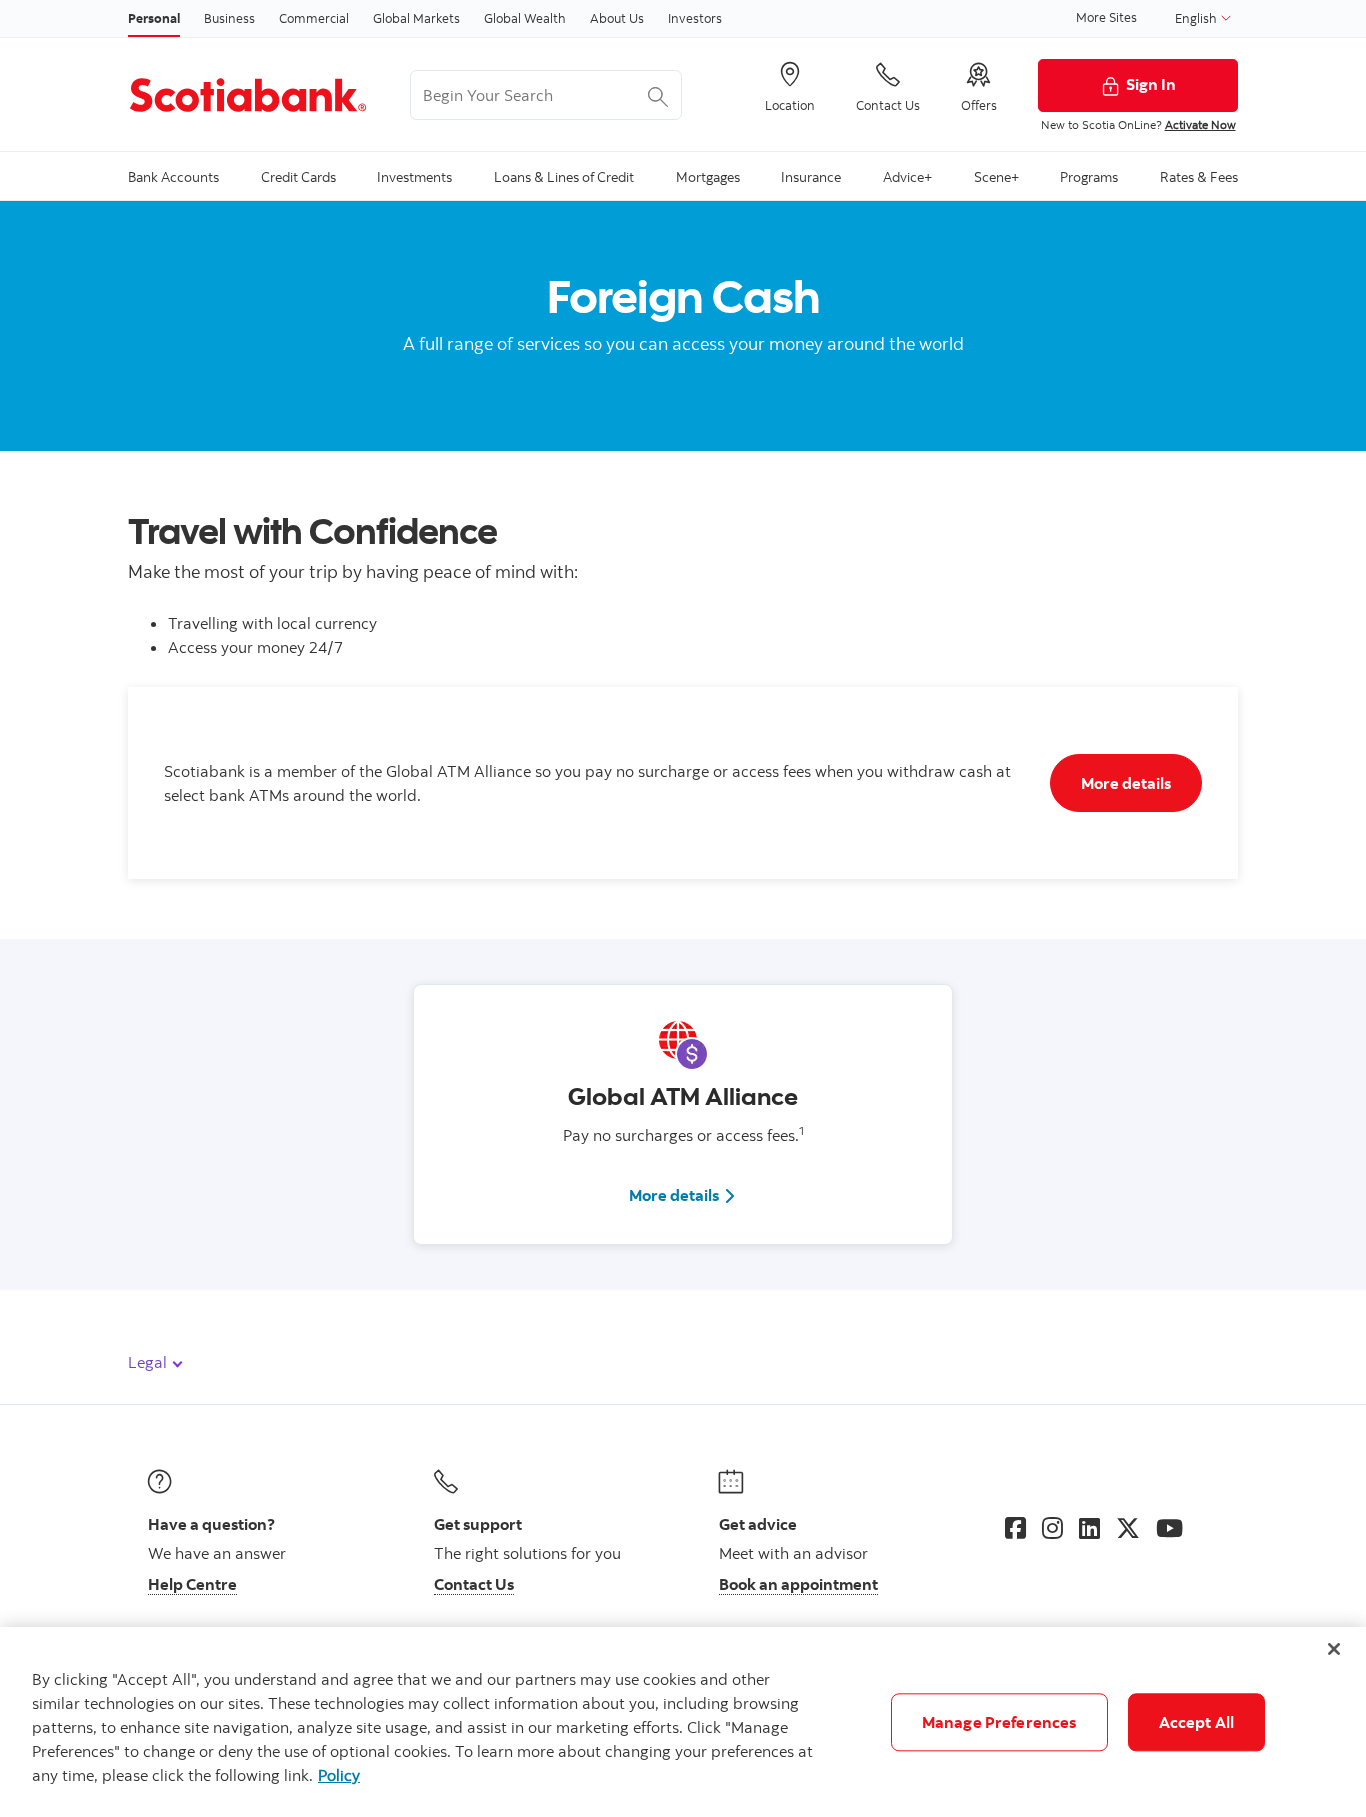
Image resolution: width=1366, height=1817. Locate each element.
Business (229, 18)
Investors (695, 18)
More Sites (1106, 17)
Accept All (1197, 1722)
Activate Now (1200, 124)
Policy (339, 1775)
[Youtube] (1169, 1528)
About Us (617, 18)
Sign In (1151, 84)
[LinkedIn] (1089, 1528)
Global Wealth (525, 18)
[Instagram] (1052, 1528)
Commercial (314, 18)
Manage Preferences (999, 1722)
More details (683, 1194)
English (1197, 18)
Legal (149, 1362)
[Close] (1334, 1649)
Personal (154, 18)
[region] (683, 1722)
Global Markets (416, 18)
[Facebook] (1015, 1528)
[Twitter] (1128, 1528)
